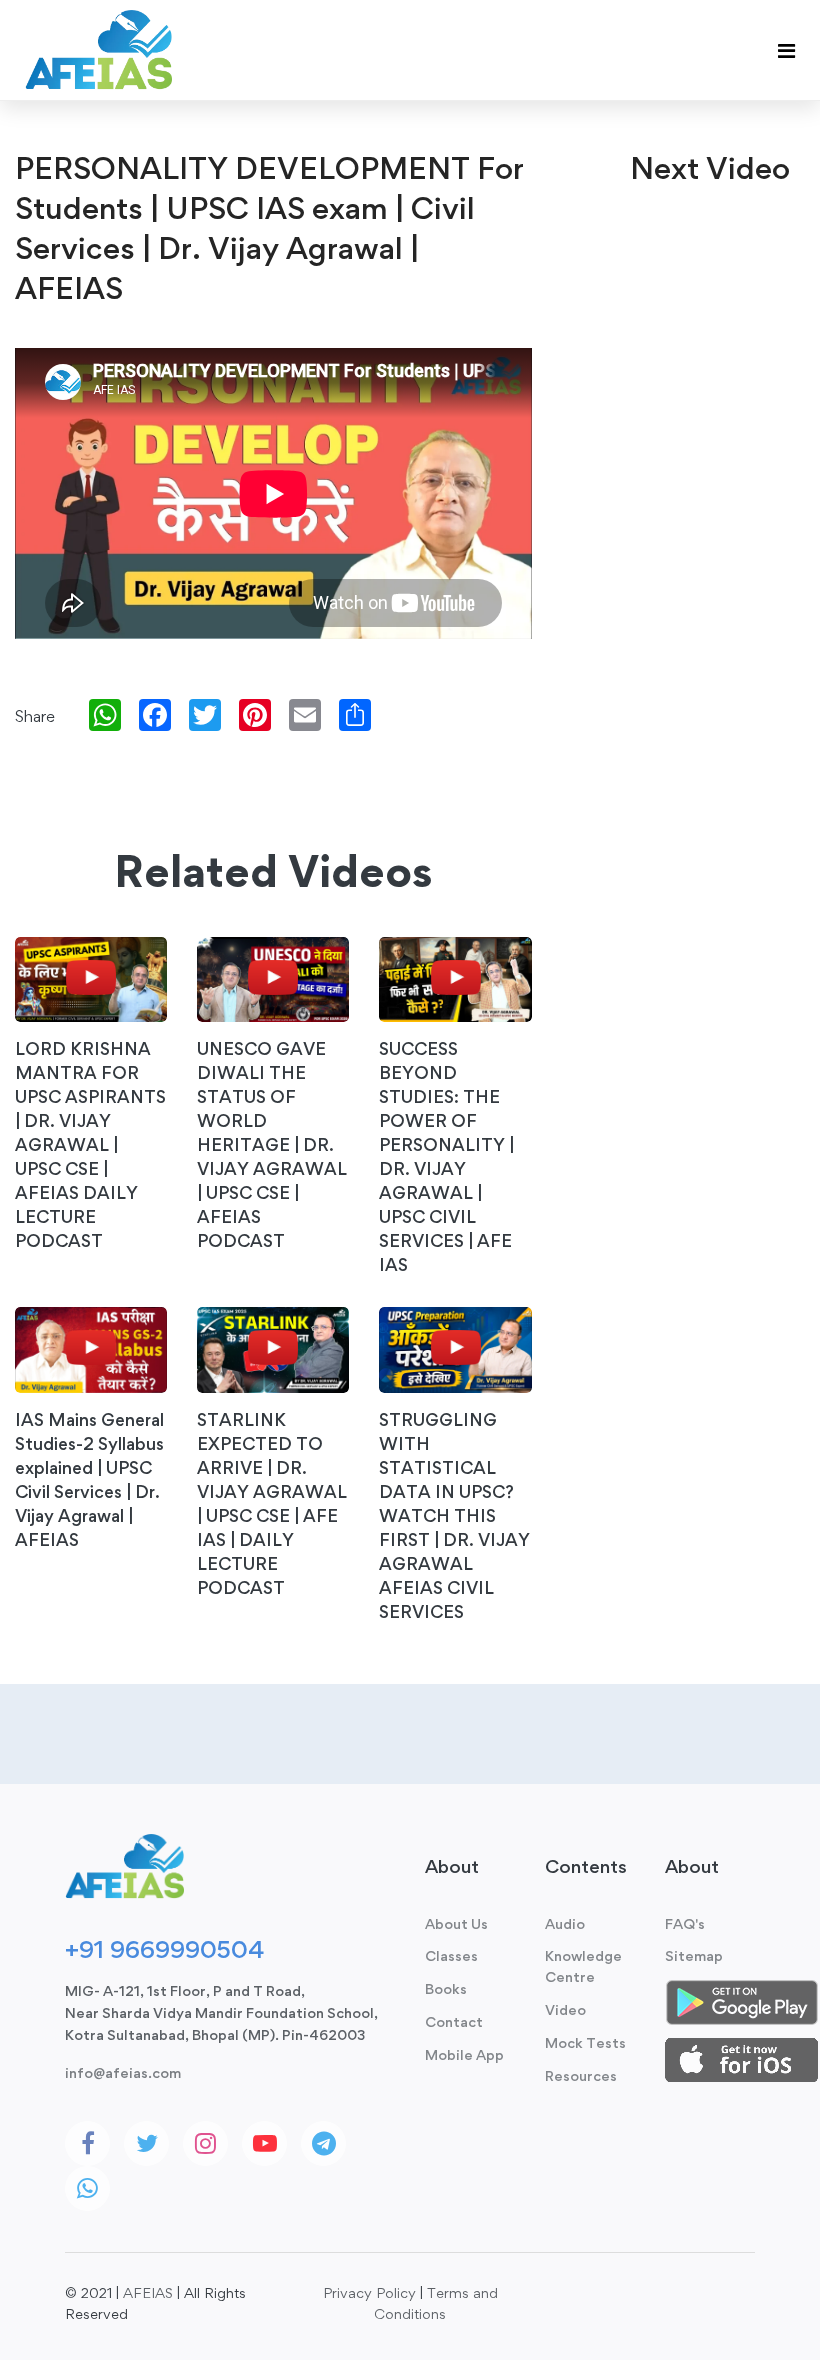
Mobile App (464, 2054)
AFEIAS (148, 2292)
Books (446, 1988)
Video (565, 2009)
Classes (451, 1955)
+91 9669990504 (164, 1949)
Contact (454, 2021)
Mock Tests (585, 2042)
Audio (565, 1923)
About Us (456, 1923)
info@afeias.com (123, 2072)
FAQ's (685, 1923)
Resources (581, 2075)
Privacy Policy (369, 2292)
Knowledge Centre (583, 1966)
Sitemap (694, 1955)
